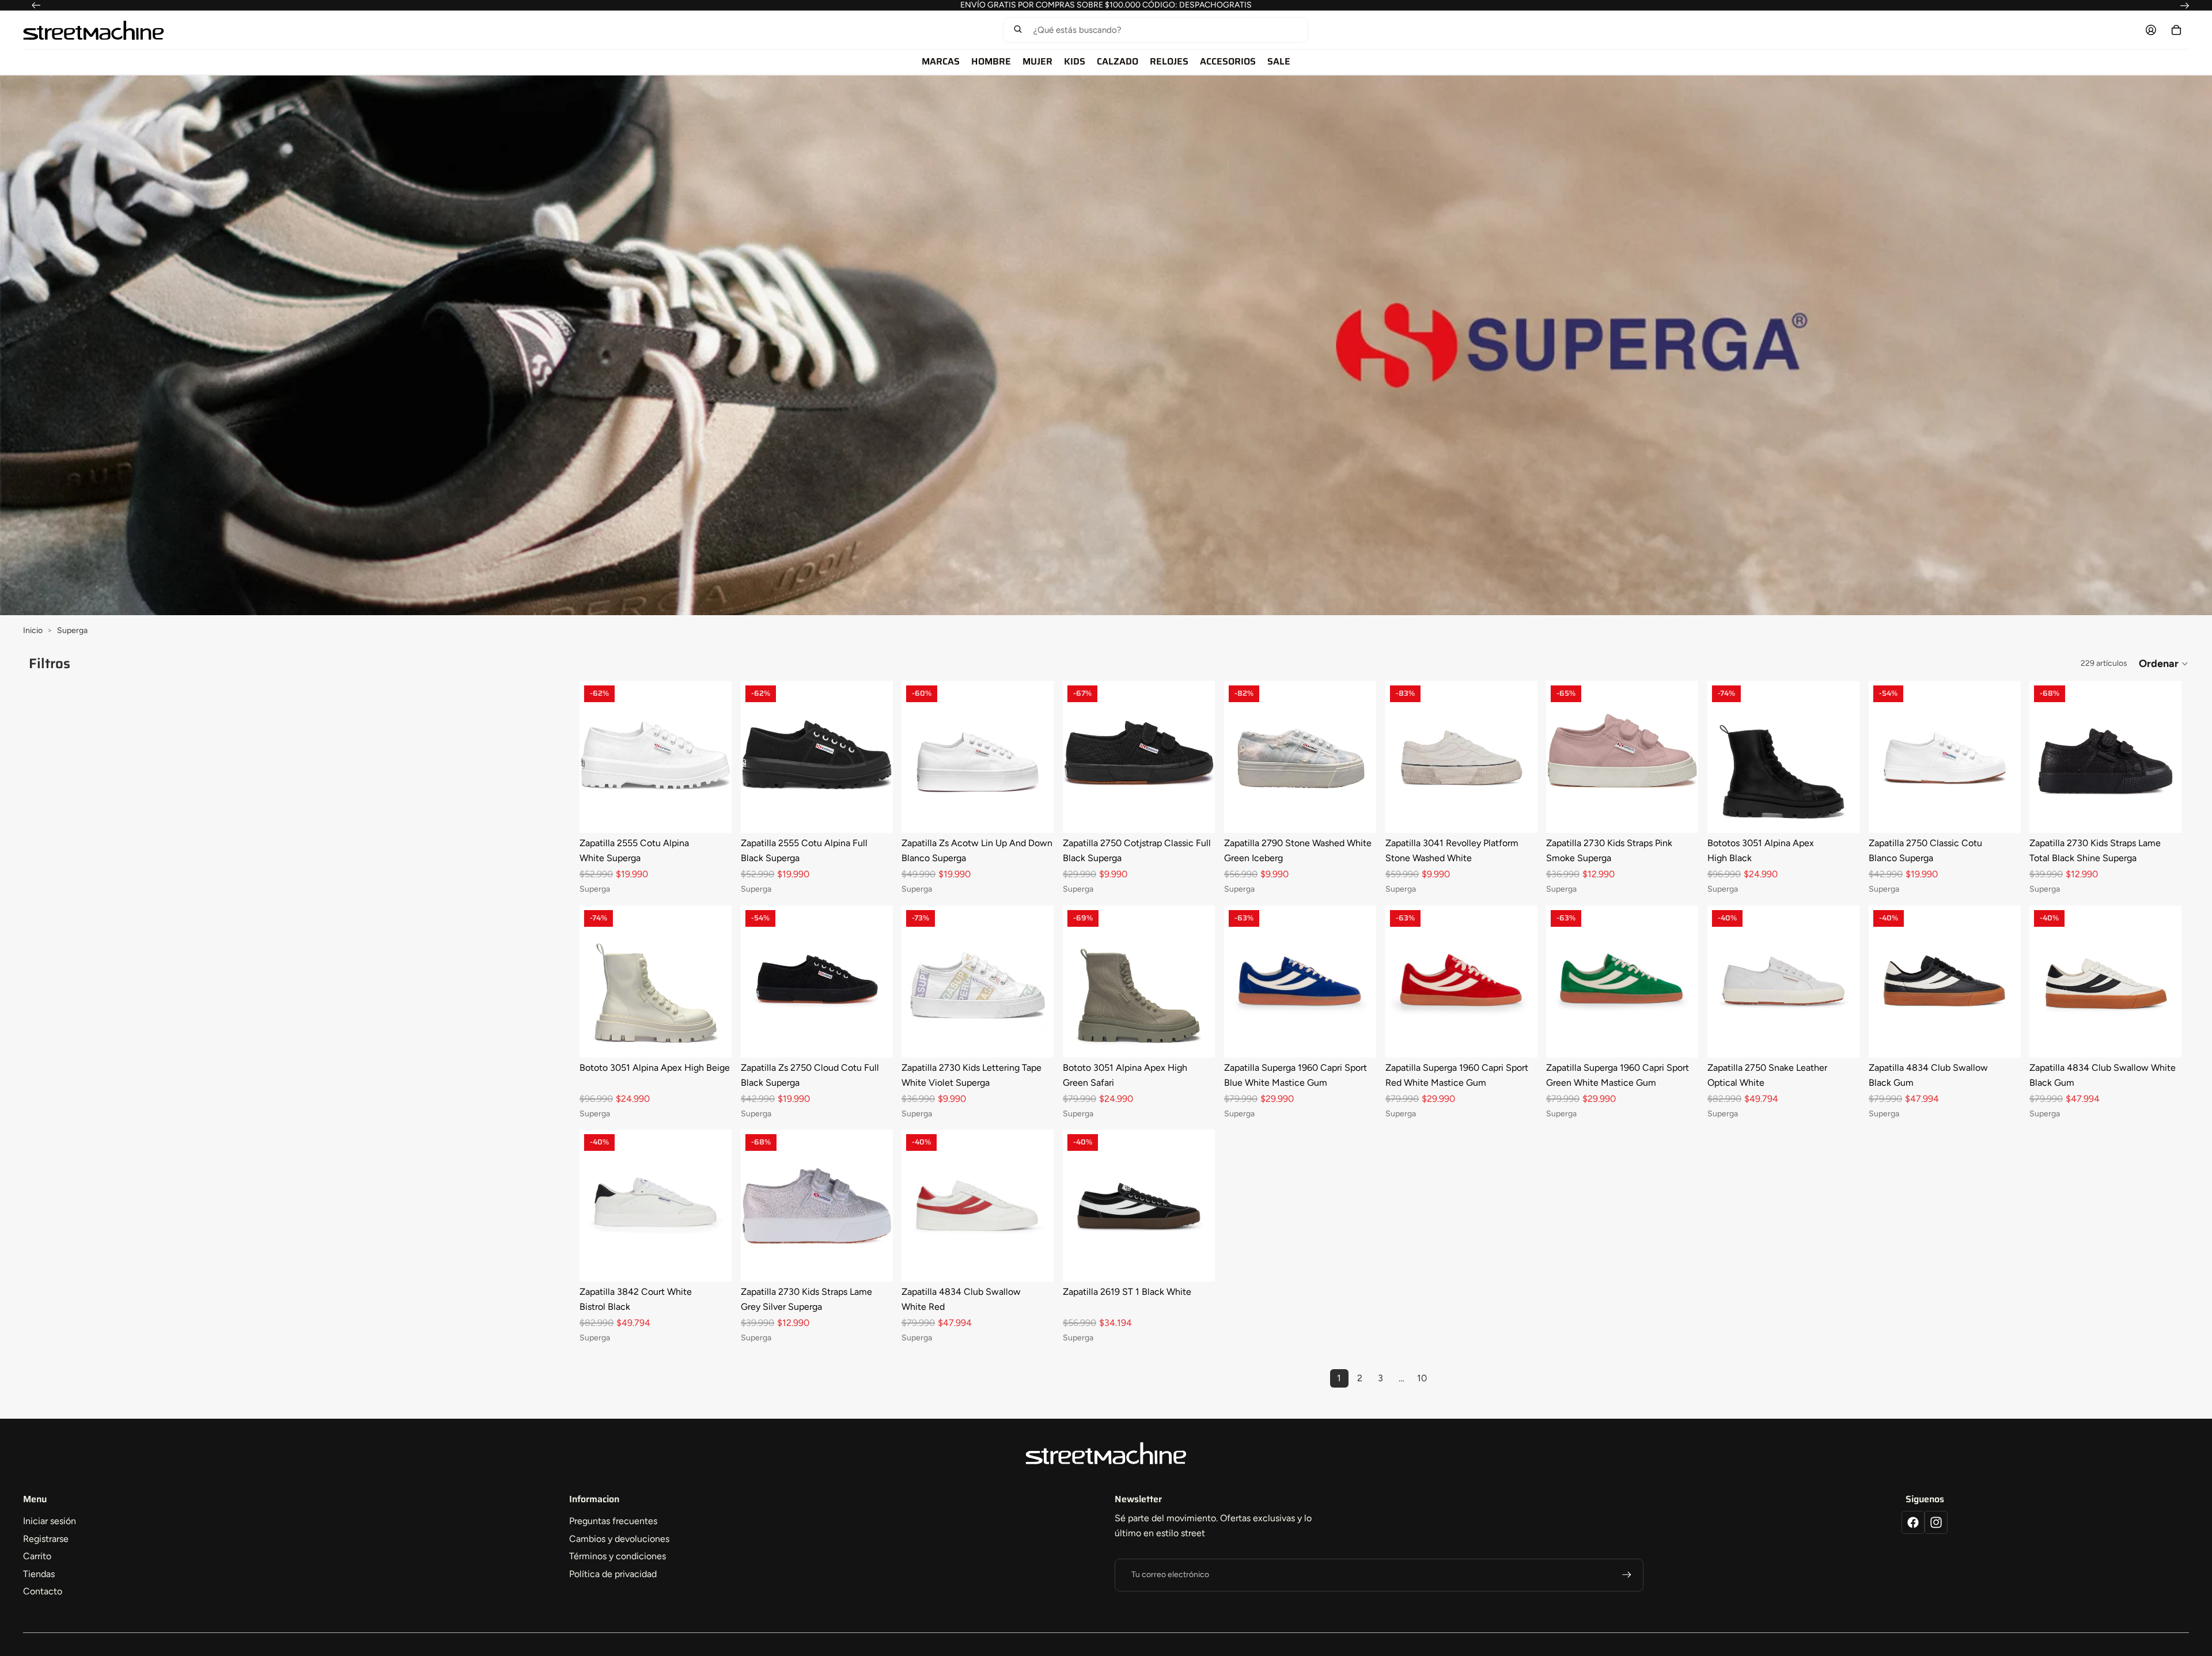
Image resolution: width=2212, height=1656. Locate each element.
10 (1422, 1378)
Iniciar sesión (50, 1521)
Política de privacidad (613, 1574)
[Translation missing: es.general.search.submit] (1018, 30)
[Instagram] (1936, 1522)
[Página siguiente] (1443, 1378)
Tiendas (39, 1574)
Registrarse (46, 1539)
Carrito (37, 1556)
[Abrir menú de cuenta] (2151, 30)
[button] (1155, 30)
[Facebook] (1913, 1522)
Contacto (43, 1591)
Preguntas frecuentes (613, 1521)
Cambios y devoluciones (619, 1539)
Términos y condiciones (618, 1556)
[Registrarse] (1627, 1575)
